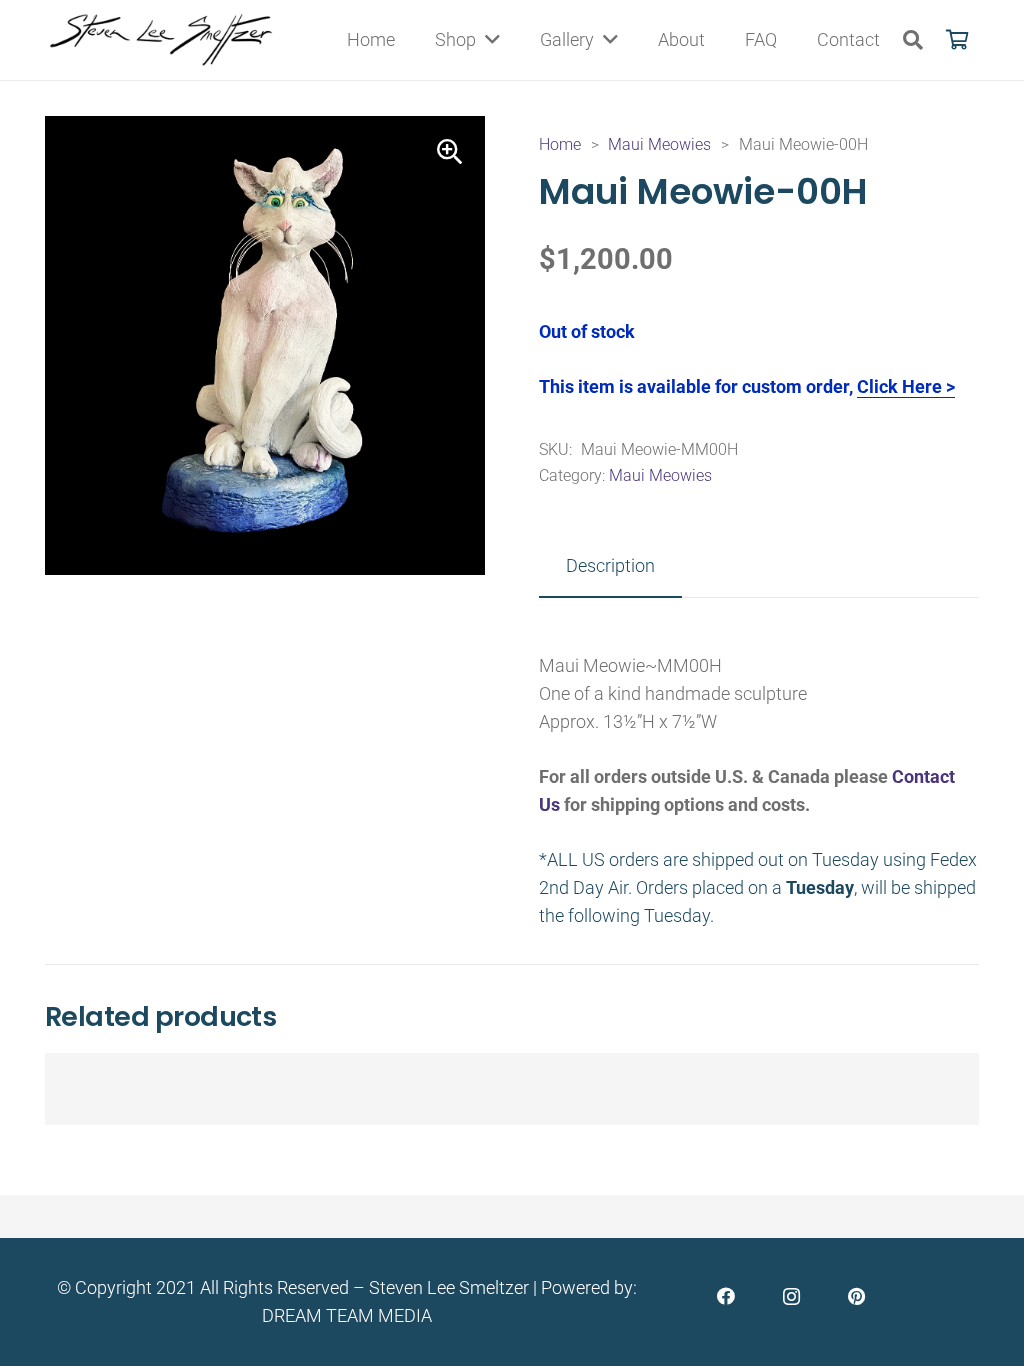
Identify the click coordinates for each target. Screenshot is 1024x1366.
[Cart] (957, 40)
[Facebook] (726, 1296)
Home (560, 144)
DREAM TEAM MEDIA (347, 1315)
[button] (913, 40)
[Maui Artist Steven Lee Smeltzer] (162, 40)
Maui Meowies (659, 144)
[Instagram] (791, 1296)
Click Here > (906, 386)
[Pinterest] (856, 1296)
